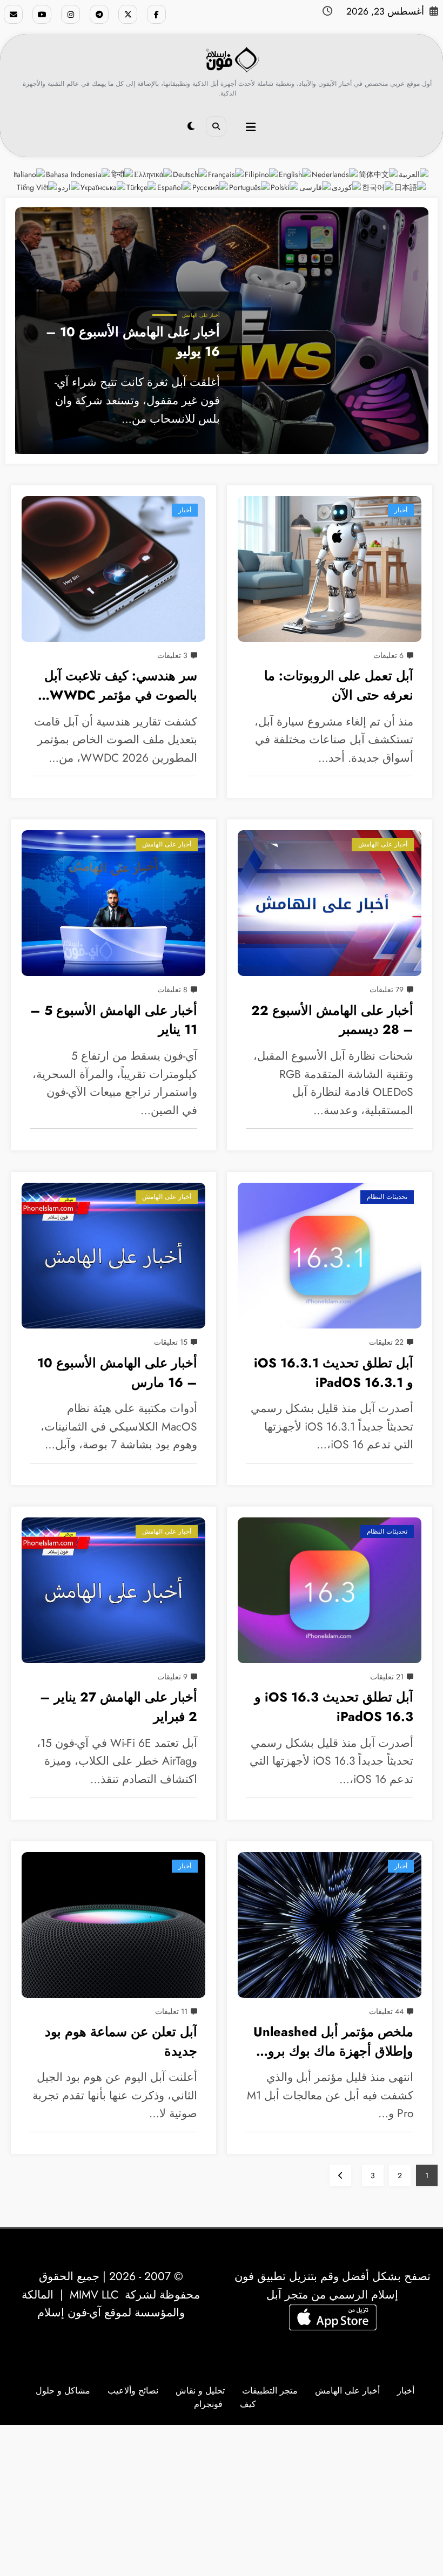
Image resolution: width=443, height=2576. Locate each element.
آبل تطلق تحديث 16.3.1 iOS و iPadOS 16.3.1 (334, 1373)
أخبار (185, 510)
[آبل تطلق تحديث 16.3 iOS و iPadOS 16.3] (330, 1590)
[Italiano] (30, 174)
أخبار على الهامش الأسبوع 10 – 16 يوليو (133, 342)
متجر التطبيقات (270, 2391)
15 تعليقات (171, 1342)
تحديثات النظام (387, 1197)
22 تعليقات (386, 1342)
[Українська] (103, 187)
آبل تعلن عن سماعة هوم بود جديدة (121, 2042)
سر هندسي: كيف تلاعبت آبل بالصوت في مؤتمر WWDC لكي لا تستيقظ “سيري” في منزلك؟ (121, 687)
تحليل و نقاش (200, 2391)
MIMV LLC (94, 2295)
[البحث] (216, 126)
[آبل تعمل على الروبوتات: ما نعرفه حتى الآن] (330, 569)
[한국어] (378, 187)
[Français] (226, 174)
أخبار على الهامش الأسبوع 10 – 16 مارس (117, 1373)
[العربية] (414, 174)
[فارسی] (316, 187)
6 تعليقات (388, 655)
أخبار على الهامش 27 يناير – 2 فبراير (119, 1707)
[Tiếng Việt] (37, 187)
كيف (248, 2404)
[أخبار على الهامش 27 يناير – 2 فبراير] (113, 1590)
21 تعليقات (387, 1677)
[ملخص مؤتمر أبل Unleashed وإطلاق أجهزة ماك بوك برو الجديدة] (330, 1925)
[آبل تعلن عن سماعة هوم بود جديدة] (113, 1925)
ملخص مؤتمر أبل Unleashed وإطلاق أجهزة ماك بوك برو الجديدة (333, 2043)
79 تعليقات (387, 989)
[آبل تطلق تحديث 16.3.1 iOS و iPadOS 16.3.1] (330, 1256)
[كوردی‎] (347, 187)
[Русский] (211, 187)
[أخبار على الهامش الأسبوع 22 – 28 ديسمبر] (330, 903)
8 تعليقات (172, 989)
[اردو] (69, 187)
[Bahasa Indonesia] (79, 174)
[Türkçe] (142, 187)
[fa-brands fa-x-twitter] (128, 14)
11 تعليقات (171, 2011)
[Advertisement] (222, 2500)
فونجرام (208, 2404)
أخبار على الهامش (201, 315)
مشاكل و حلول (63, 2391)
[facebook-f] (156, 14)
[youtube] (42, 14)
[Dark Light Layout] (191, 126)
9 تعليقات (172, 1677)
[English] (295, 174)
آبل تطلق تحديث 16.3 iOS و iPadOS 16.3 (334, 1707)
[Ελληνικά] (153, 174)
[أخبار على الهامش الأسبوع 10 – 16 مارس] (113, 1256)
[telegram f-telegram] (99, 14)
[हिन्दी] (123, 174)
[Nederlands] (335, 174)
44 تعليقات (386, 2011)
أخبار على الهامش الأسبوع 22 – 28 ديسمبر (332, 1020)
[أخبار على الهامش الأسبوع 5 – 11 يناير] (113, 903)
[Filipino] (262, 174)
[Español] (175, 187)
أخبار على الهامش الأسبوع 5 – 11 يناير (114, 1020)
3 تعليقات (172, 655)
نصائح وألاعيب (133, 2391)
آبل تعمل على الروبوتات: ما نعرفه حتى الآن (339, 686)
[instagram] (71, 14)
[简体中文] (379, 174)
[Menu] (251, 127)
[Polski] (285, 187)
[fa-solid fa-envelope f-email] (13, 14)
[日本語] (411, 187)
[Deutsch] (190, 174)
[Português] (250, 187)
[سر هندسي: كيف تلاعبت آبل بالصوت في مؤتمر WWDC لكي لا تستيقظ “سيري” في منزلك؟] (113, 569)
